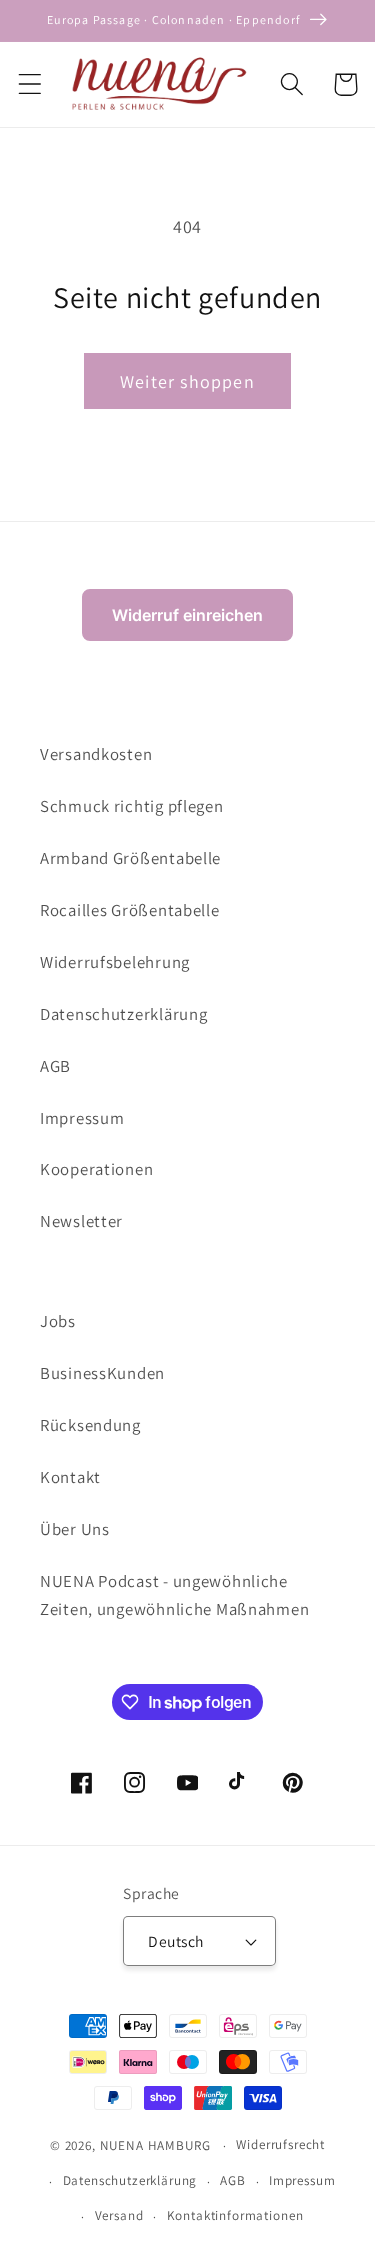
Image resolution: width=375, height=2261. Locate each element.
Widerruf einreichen (187, 615)
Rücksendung (90, 1425)
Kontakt (70, 1477)
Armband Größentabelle (130, 858)
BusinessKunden (102, 1373)
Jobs (58, 1321)
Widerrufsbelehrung (115, 962)
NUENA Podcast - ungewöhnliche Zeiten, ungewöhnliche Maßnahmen (174, 1595)
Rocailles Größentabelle (130, 910)
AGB (55, 1066)
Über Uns (75, 1529)
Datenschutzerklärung (123, 1014)
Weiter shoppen (187, 381)
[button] (30, 84)
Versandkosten (96, 754)
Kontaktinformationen (235, 2215)
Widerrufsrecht (280, 2144)
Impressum (82, 1118)
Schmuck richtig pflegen (132, 806)
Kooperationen (96, 1169)
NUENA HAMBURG (155, 2145)
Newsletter (81, 1221)
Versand (119, 2215)
